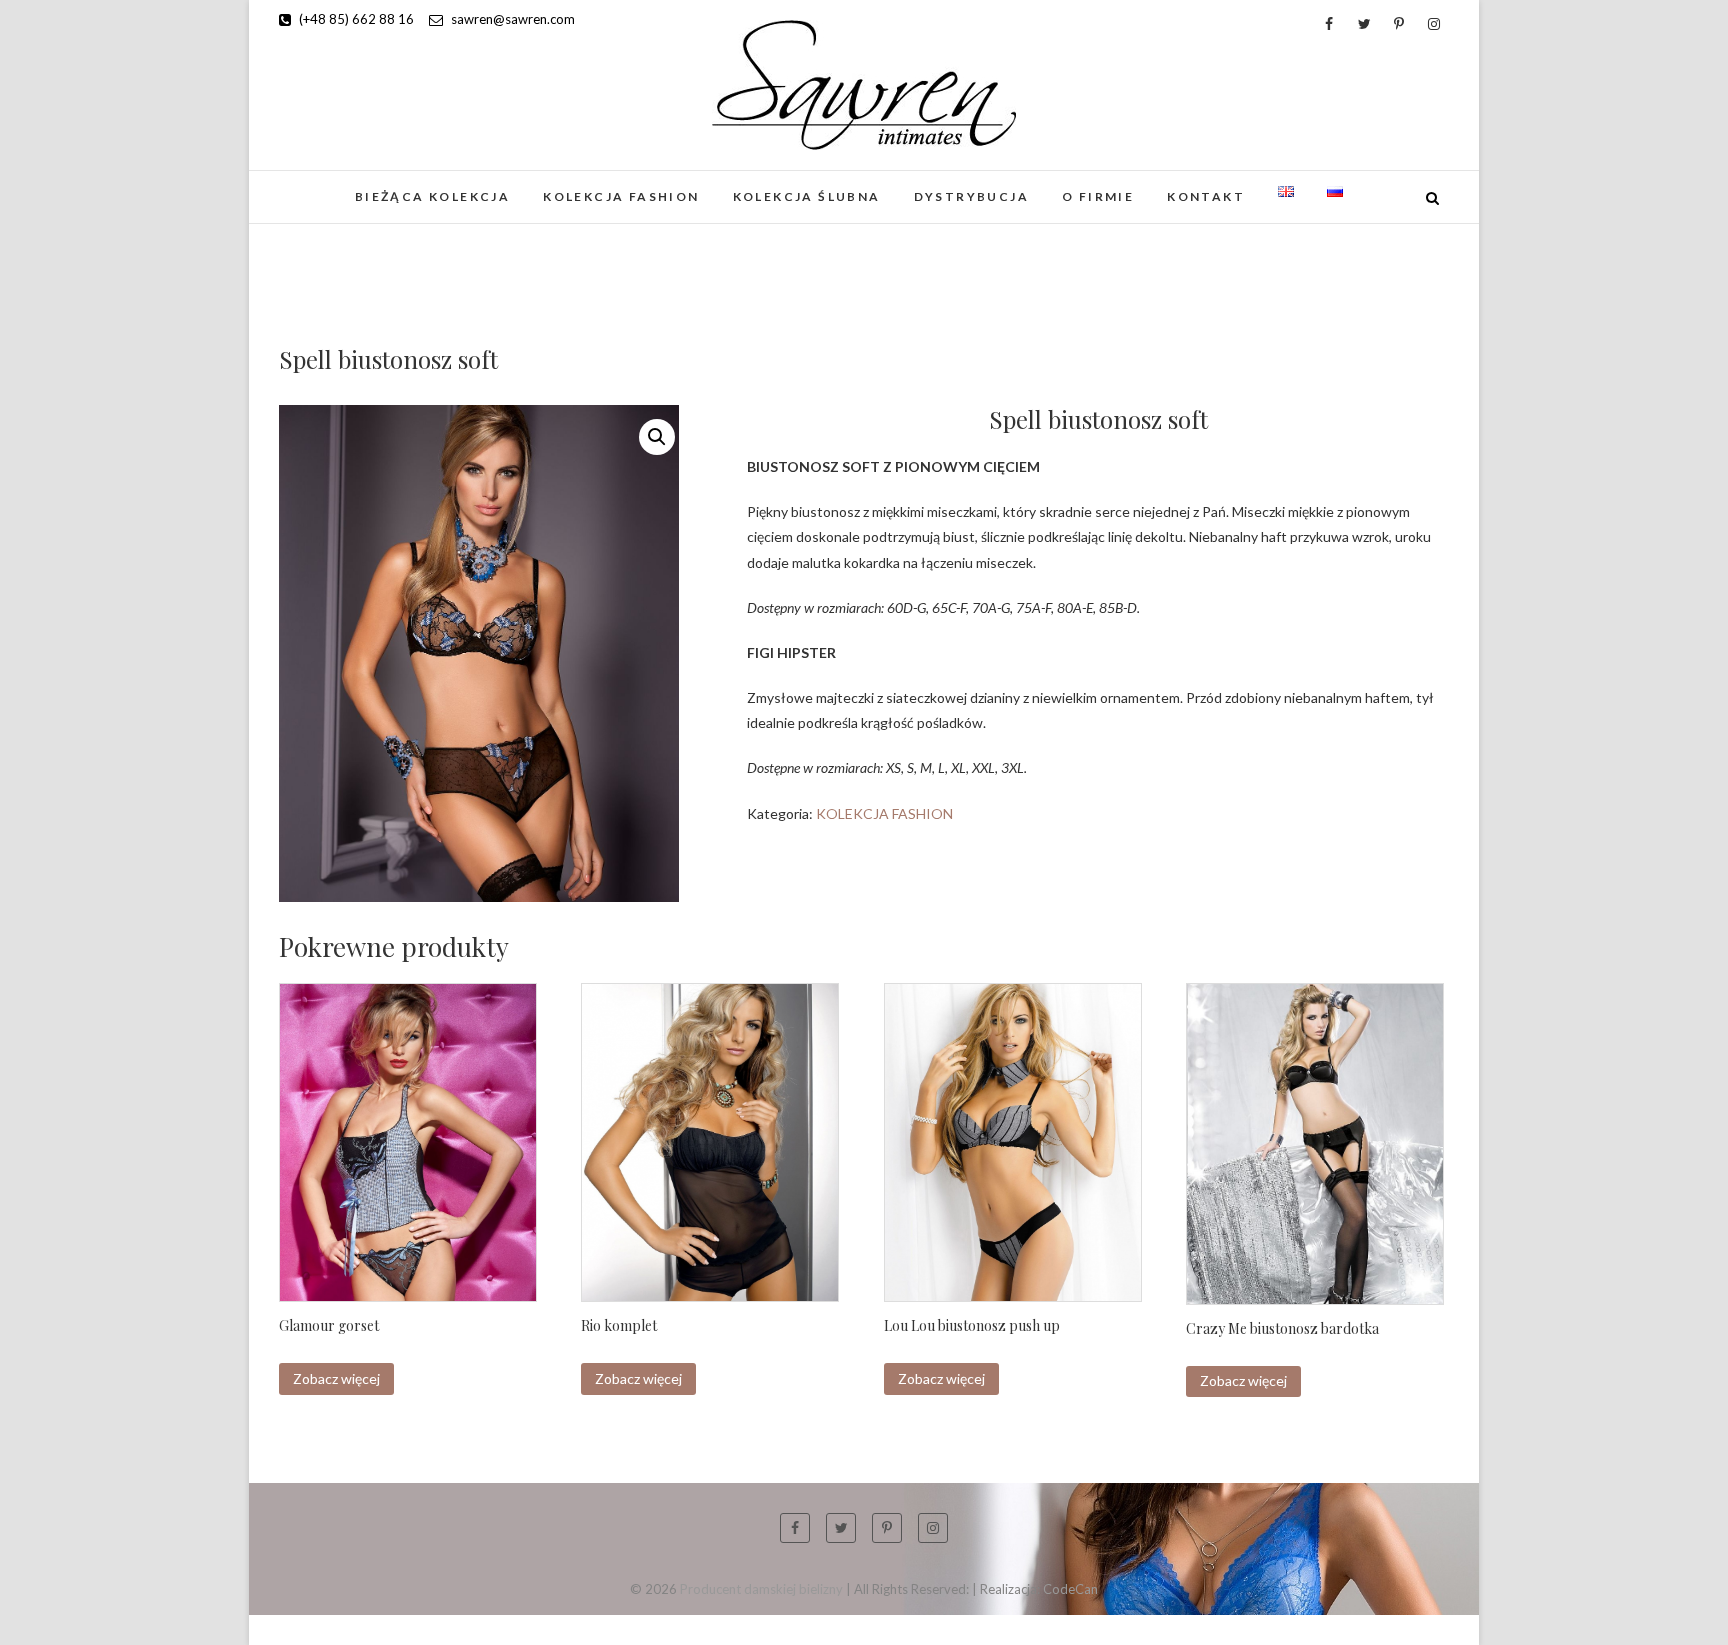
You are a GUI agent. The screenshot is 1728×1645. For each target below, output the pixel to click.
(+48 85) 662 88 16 (355, 19)
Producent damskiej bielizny (761, 1589)
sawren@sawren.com (511, 19)
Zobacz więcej (336, 1378)
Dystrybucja (971, 196)
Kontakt (1206, 196)
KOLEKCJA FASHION (621, 196)
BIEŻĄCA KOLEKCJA (432, 196)
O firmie (1098, 196)
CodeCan (1070, 1589)
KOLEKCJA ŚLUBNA (807, 196)
